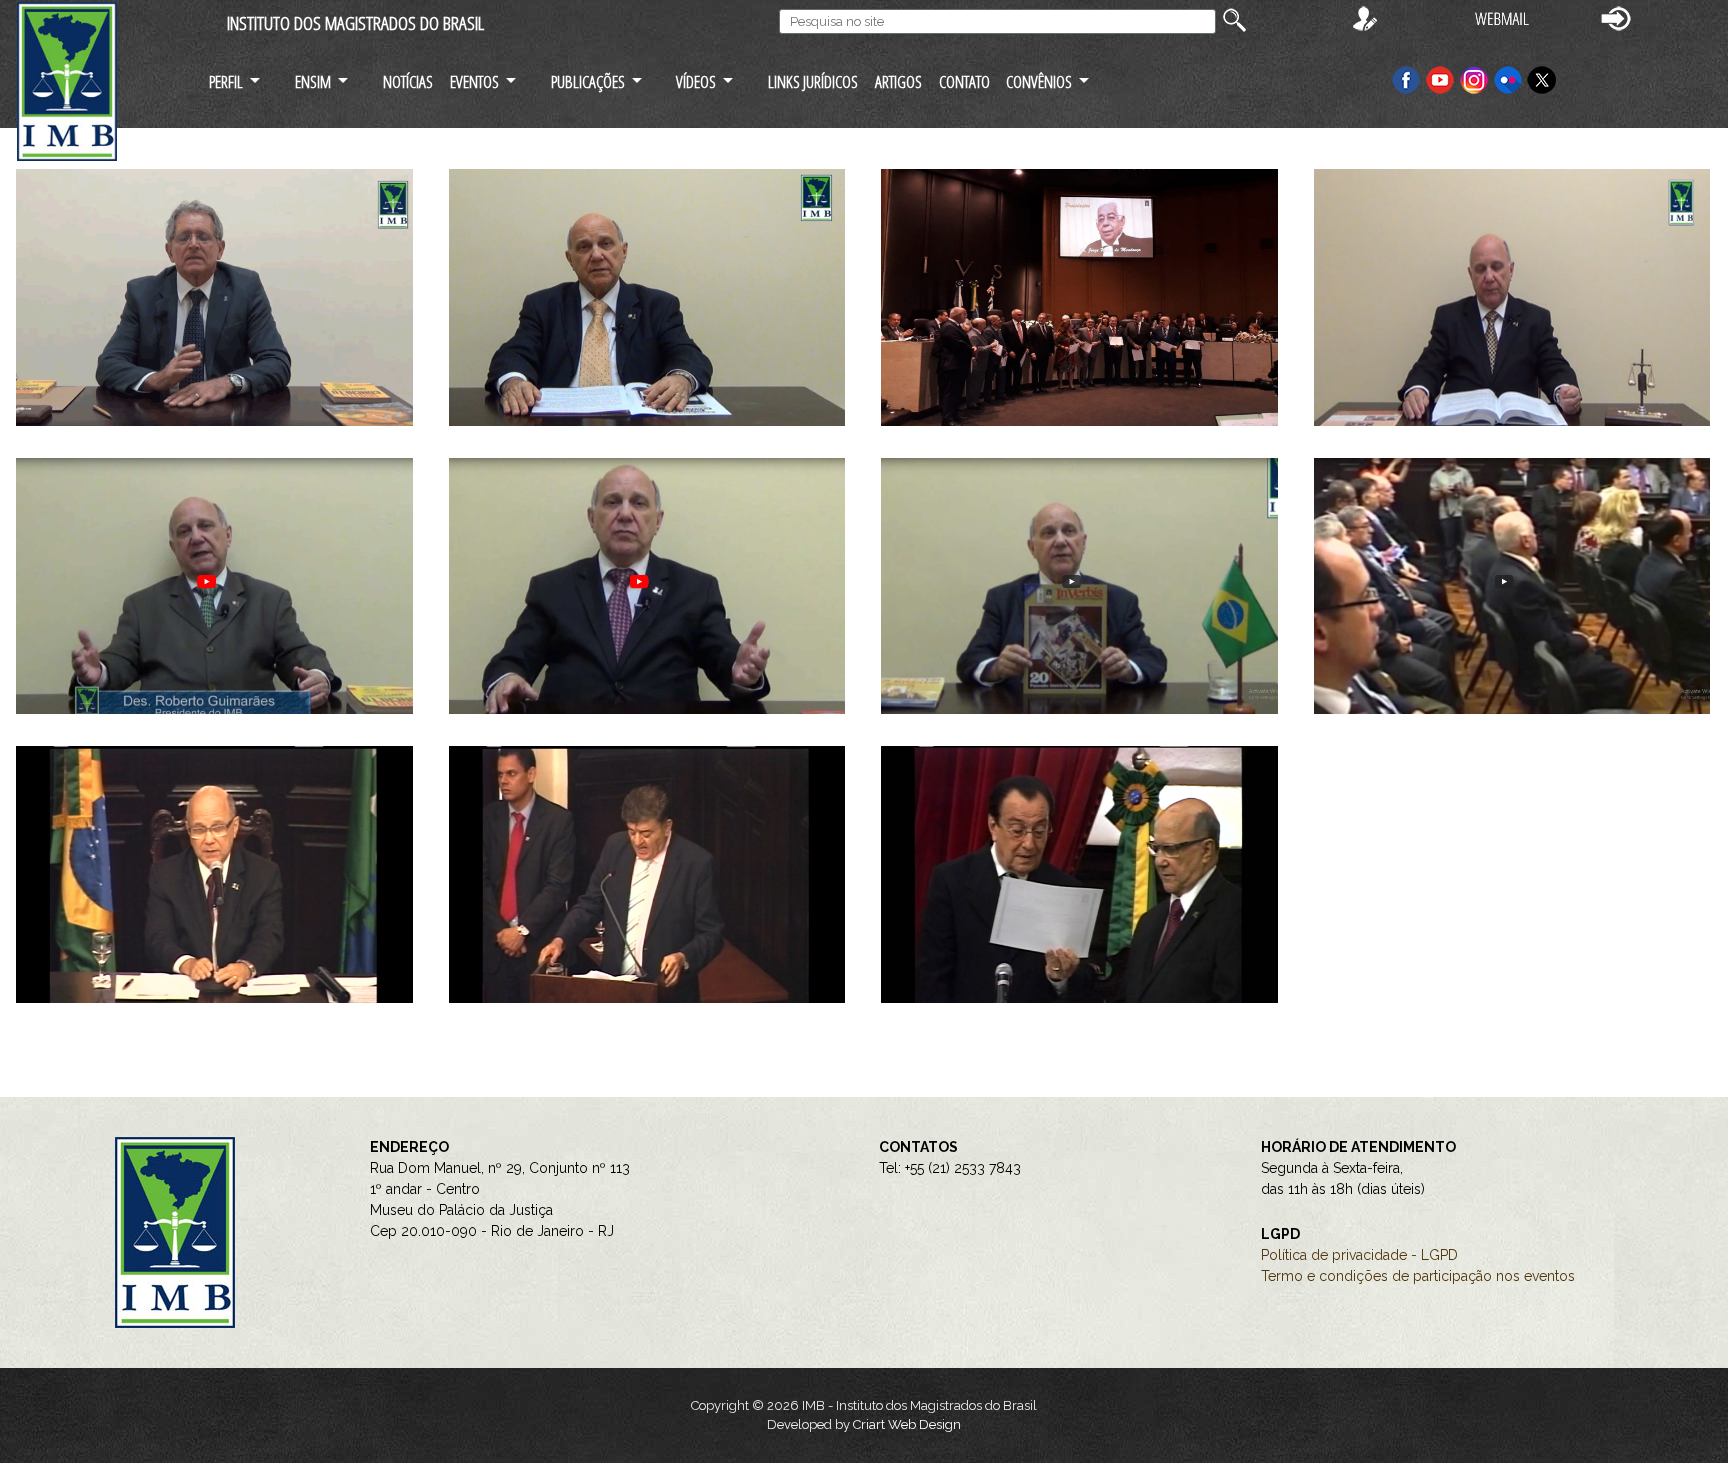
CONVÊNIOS (1039, 81)
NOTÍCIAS (408, 81)
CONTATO (964, 81)
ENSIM (313, 81)
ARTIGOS (898, 81)
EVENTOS (474, 81)
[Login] (1616, 17)
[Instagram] (1476, 78)
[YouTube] (1440, 78)
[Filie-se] (1365, 17)
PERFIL (226, 81)
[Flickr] (1510, 78)
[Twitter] (1542, 78)
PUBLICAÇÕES (588, 81)
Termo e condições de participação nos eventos (1418, 1276)
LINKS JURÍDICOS (813, 81)
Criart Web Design (907, 1424)
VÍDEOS (696, 81)
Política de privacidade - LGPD (1359, 1255)
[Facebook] (1406, 78)
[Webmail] (1502, 17)
